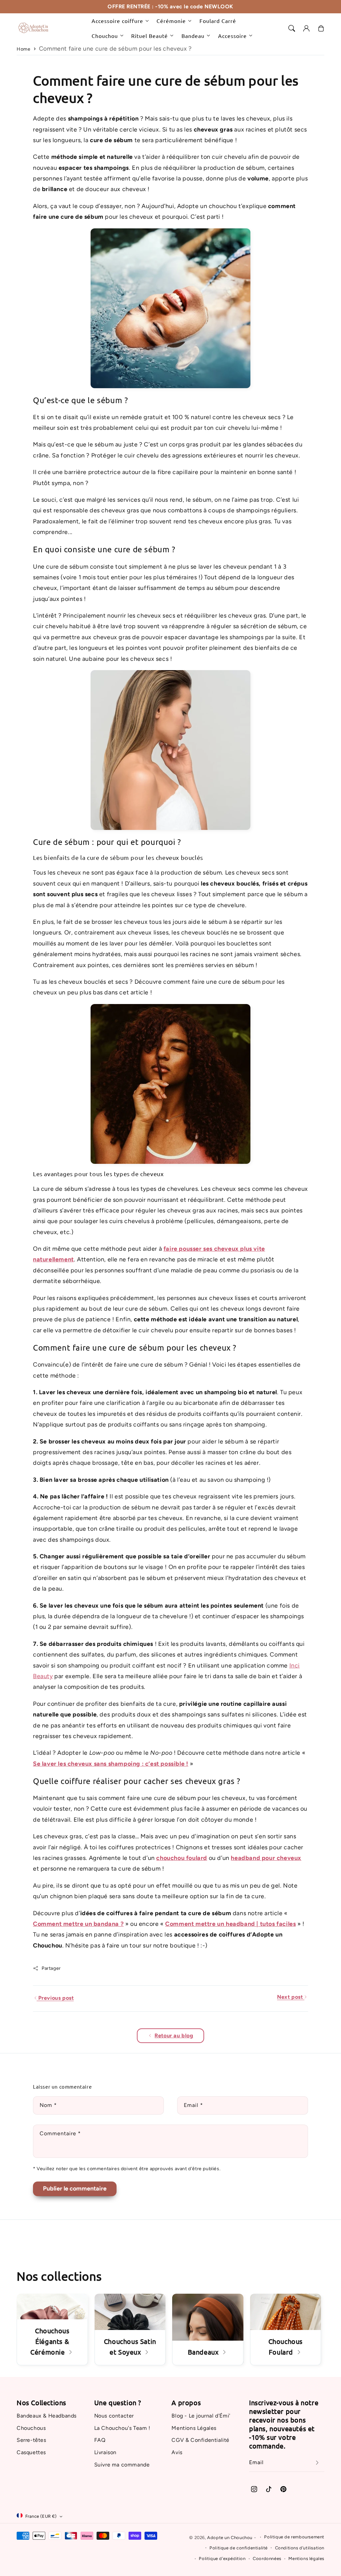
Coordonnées (267, 2559)
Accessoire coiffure (117, 21)
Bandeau (193, 36)
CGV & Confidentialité (200, 2440)
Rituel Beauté (150, 36)
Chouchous (31, 2428)
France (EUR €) (41, 2516)
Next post (291, 1997)
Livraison (105, 2452)
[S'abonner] (317, 2463)
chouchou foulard (182, 1858)
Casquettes (31, 2452)
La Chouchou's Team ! (122, 2428)
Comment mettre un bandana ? (78, 1924)
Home (23, 49)
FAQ (100, 2440)
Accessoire (232, 36)
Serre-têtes (31, 2440)
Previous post (55, 1998)
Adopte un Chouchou (230, 2538)
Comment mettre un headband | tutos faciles (230, 1924)
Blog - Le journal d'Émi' (201, 2416)
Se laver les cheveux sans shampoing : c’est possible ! (111, 1764)
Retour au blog (174, 2036)
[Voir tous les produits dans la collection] (130, 2329)
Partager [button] (51, 1968)
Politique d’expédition (222, 2559)
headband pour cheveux (266, 1858)
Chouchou (105, 36)
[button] (292, 28)
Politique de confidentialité (239, 2548)
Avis (177, 2452)
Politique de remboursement (294, 2537)
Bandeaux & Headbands (47, 2416)
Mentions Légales (194, 2428)
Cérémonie (171, 21)
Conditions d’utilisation (300, 2548)
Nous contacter (114, 2416)
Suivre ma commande (122, 2465)
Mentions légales (306, 2559)
